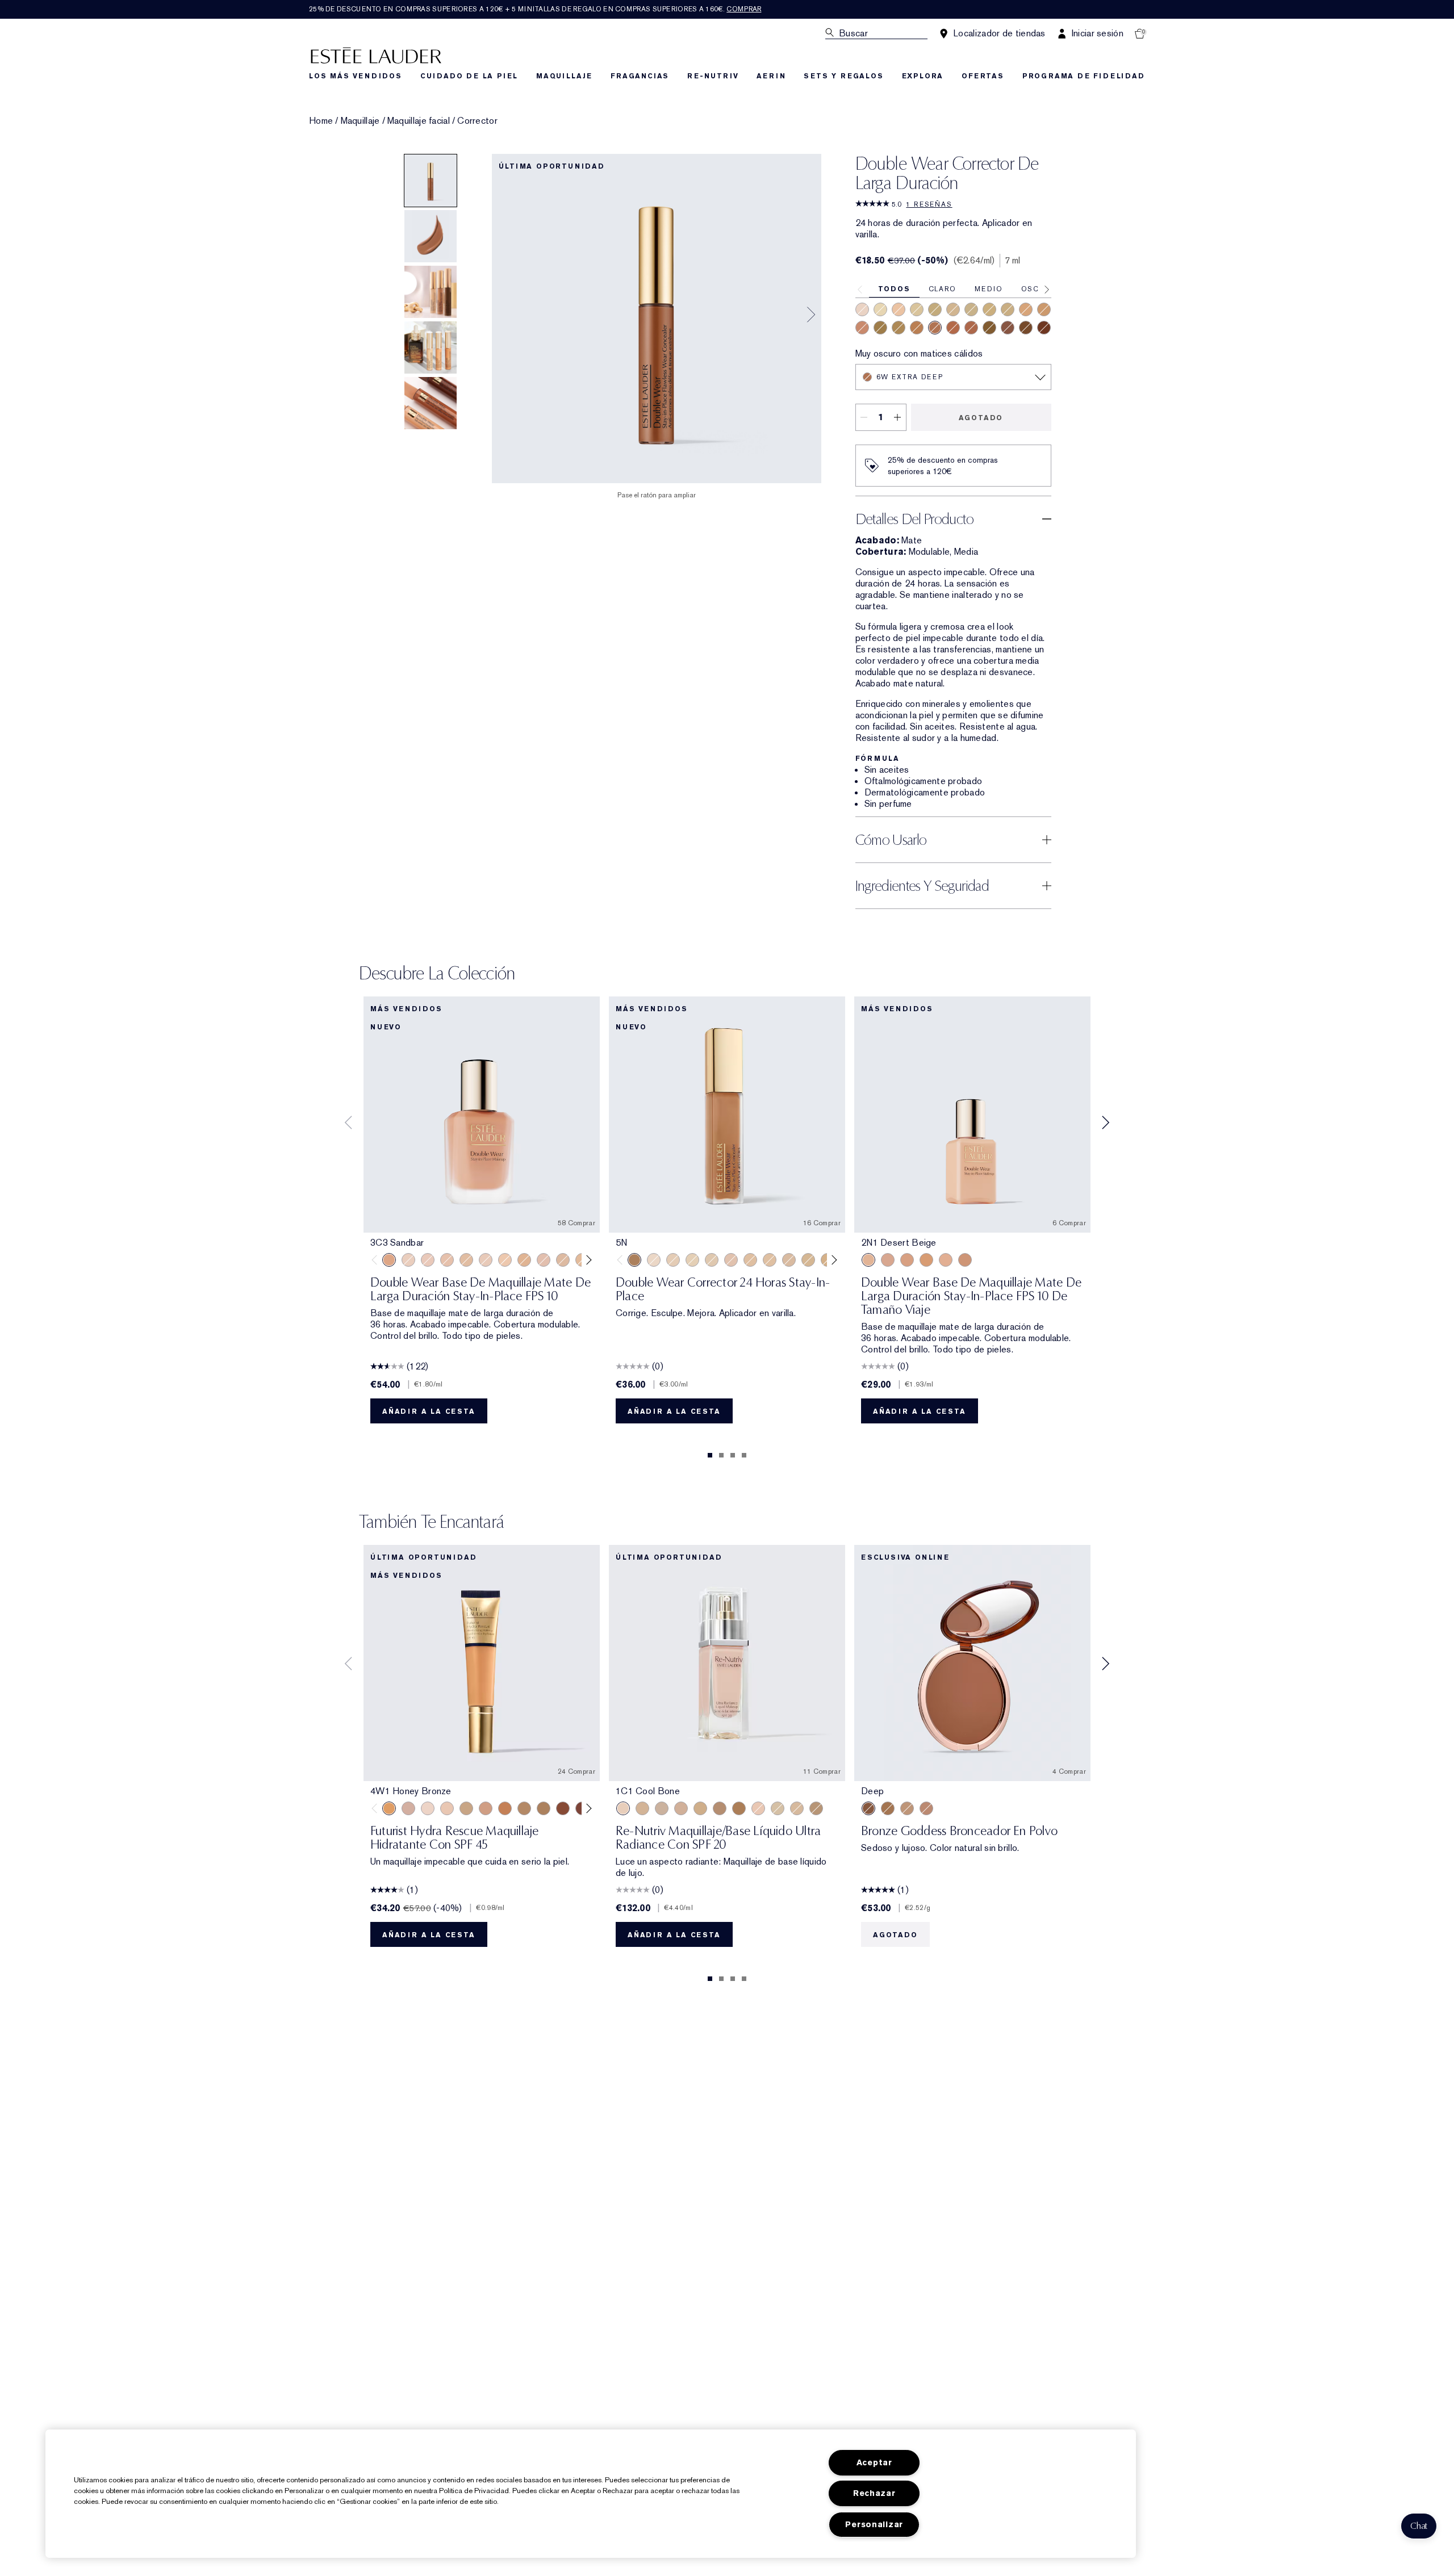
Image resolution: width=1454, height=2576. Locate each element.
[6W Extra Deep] (935, 328)
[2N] (750, 1260)
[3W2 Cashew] (466, 1808)
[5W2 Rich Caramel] (524, 1808)
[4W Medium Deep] (1044, 309)
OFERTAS (983, 76)
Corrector (477, 121)
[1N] (692, 1260)
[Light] (907, 1808)
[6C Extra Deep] (971, 328)
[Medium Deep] (888, 1808)
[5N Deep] (880, 328)
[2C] (731, 1260)
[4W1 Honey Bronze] (389, 1808)
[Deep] (868, 1808)
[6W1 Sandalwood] (563, 1808)
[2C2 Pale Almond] (888, 1260)
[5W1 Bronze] (505, 1808)
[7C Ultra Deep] (1008, 328)
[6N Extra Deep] (989, 328)
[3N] (808, 1260)
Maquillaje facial (419, 121)
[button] (1419, 2526)
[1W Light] (971, 309)
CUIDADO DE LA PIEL (469, 76)
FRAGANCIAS (640, 76)
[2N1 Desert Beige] (868, 1260)
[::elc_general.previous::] (377, 1260)
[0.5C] (654, 1260)
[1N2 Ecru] (563, 1260)
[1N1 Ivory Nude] (505, 1260)
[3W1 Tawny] (926, 1260)
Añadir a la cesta (429, 1411)
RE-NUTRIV (713, 76)
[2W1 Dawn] (642, 1808)
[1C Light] (917, 309)
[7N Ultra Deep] (1026, 328)
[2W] (770, 1260)
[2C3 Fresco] (447, 1808)
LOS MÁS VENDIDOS (356, 76)
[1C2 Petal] (544, 1260)
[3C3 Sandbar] (389, 1260)
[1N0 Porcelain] (447, 1260)
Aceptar (874, 2463)
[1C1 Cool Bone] (486, 1260)
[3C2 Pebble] (946, 1260)
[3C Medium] (935, 309)
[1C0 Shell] (428, 1260)
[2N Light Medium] (899, 309)
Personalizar (874, 2525)
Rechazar (874, 2493)
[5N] (634, 1260)
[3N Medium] (1026, 309)
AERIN (771, 76)
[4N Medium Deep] (899, 328)
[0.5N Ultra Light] (862, 309)
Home (321, 121)
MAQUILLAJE (564, 76)
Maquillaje (360, 121)
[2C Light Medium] (953, 309)
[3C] (789, 1260)
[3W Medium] (989, 309)
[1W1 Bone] (524, 1260)
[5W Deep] (917, 328)
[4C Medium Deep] (862, 328)
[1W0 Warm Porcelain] (466, 1260)
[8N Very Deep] (1044, 328)
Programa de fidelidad (1084, 76)
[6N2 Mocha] (544, 1808)
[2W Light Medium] (1008, 309)
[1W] (712, 1260)
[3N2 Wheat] (486, 1808)
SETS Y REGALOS (843, 76)
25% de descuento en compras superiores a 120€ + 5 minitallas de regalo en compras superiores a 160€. (535, 9)
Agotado (981, 418)
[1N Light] (880, 309)
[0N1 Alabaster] (408, 1260)
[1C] (673, 1260)
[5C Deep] (953, 328)
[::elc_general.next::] (587, 1260)
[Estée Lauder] (376, 55)
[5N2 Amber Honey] (739, 1808)
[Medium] (926, 1808)
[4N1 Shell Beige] (965, 1260)
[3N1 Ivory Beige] (907, 1260)
